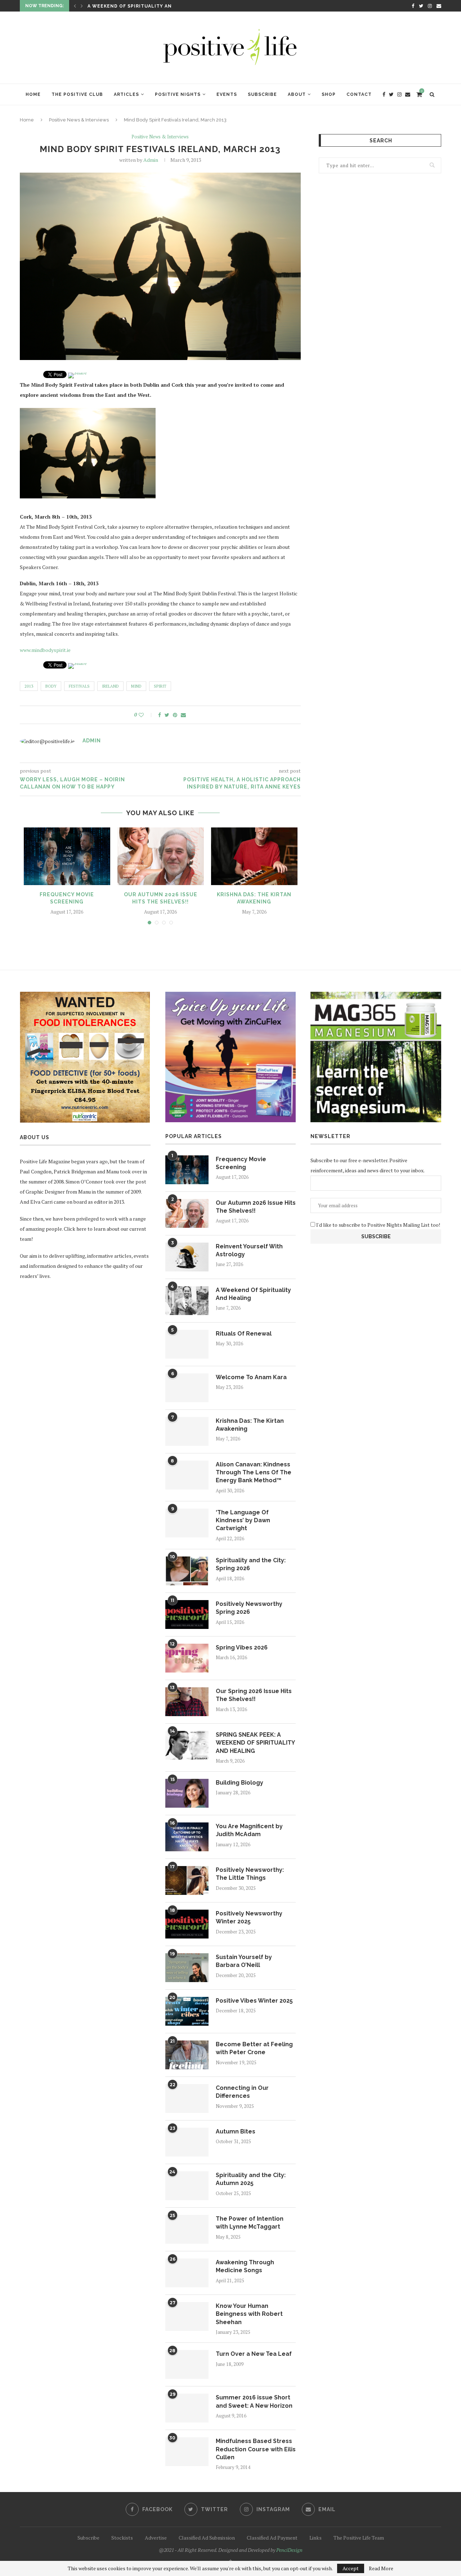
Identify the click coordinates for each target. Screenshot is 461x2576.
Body (51, 686)
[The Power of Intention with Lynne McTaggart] (187, 2229)
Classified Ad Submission (207, 2538)
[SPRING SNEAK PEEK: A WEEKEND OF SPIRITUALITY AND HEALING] (187, 1745)
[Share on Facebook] (160, 715)
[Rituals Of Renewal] (187, 1344)
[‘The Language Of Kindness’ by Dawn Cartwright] (187, 1523)
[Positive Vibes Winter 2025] (187, 2011)
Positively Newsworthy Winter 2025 (249, 1917)
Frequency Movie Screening (241, 1163)
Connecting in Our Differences (242, 2092)
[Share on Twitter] (167, 715)
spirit (160, 686)
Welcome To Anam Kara (251, 1377)
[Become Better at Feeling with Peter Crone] (187, 2055)
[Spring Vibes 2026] (187, 1658)
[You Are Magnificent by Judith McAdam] (187, 1837)
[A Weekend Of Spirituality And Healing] (187, 1301)
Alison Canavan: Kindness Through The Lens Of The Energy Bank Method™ (254, 1473)
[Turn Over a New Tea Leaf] (187, 2364)
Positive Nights (178, 94)
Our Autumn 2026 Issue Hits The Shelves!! (256, 1207)
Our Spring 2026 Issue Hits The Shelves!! (254, 1695)
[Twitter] (421, 6)
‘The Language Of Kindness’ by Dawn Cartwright (243, 1520)
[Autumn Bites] (187, 2142)
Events (227, 94)
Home (33, 94)
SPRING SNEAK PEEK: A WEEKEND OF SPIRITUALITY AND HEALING (255, 1743)
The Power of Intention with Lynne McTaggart (250, 2223)
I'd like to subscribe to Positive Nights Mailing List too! (378, 1225)
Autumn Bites (236, 2131)
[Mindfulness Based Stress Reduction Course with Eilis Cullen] (187, 2452)
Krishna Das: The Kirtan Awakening (250, 1425)
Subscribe (262, 94)
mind (136, 686)
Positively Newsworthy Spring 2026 (249, 1608)
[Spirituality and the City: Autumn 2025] (187, 2186)
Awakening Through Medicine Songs (245, 2266)
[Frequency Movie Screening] (67, 856)
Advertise (156, 2538)
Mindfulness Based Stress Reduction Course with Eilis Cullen (256, 2449)
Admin (151, 160)
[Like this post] (146, 715)
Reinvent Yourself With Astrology (249, 1250)
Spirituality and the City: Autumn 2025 (251, 2179)
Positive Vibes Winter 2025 (254, 2001)
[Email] (439, 6)
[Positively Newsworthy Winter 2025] (187, 1924)
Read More (381, 2568)
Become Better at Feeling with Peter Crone (254, 2048)
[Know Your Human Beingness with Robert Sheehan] (187, 2317)
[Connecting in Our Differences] (187, 2098)
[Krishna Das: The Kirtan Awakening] (254, 856)
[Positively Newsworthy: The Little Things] (187, 1880)
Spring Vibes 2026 (242, 1647)
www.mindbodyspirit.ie (45, 650)
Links (315, 2538)
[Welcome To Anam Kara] (187, 1388)
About (297, 94)
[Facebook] (413, 6)
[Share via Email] (183, 715)
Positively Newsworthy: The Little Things (250, 1874)
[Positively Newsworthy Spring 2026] (187, 1615)
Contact (359, 94)
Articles (126, 94)
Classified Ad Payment (272, 2538)
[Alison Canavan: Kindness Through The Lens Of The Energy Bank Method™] (187, 1475)
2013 (29, 686)
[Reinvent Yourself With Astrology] (187, 1257)
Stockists (122, 2538)
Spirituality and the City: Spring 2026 (251, 1564)
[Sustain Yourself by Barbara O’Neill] (187, 1968)
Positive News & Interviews (79, 120)
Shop (329, 94)
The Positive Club (77, 94)
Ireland (110, 686)
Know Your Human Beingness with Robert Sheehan (249, 2314)
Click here (75, 1229)
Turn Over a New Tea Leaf (254, 2354)
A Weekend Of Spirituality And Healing (253, 1294)
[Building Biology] (187, 1793)
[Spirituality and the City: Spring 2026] (187, 1571)
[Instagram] (430, 6)
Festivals (79, 686)
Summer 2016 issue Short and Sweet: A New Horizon (254, 2401)
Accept (351, 2568)
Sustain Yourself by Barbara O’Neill (244, 1961)
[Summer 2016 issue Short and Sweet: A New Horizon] (187, 2408)
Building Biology (240, 1783)
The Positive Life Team (359, 2538)
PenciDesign (289, 2550)
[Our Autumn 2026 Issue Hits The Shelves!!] (161, 856)
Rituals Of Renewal (116, 7)
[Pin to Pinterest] (175, 715)
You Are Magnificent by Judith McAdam (249, 1830)
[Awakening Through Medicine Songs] (187, 2273)
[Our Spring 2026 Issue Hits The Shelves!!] (187, 1702)
